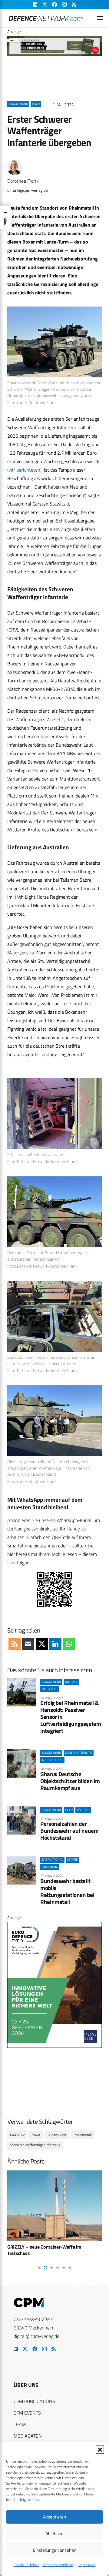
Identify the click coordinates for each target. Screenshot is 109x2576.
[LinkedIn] (16, 2349)
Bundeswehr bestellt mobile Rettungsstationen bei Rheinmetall (67, 1891)
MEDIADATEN (28, 2436)
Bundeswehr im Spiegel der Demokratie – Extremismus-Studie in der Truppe (49, 2250)
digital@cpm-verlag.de (36, 2336)
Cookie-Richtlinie (26, 2565)
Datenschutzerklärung (59, 2565)
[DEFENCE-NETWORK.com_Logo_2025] (46, 18)
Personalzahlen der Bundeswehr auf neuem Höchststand (69, 1830)
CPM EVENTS (27, 2413)
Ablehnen (54, 2533)
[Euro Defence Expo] (54, 2046)
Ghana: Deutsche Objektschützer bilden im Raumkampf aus (70, 1781)
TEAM (20, 2424)
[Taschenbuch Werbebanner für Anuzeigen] (54, 55)
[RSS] (54, 2349)
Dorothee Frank (23, 181)
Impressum (87, 2565)
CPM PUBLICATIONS (34, 2401)
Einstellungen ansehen (55, 2550)
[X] (25, 2349)
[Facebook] (35, 2349)
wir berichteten (24, 470)
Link (12, 1563)
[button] (100, 2450)
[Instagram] (44, 2349)
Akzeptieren (54, 2517)
